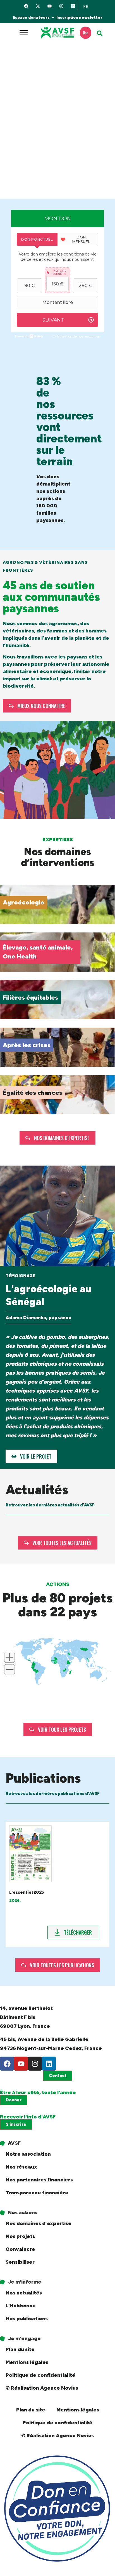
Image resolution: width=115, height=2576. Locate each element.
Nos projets (20, 2236)
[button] (100, 33)
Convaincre (20, 2249)
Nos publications (27, 2319)
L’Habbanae (21, 2306)
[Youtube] (50, 6)
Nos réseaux (21, 2167)
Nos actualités (24, 2293)
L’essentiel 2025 (27, 1892)
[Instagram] (61, 6)
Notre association (28, 2154)
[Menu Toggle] (24, 33)
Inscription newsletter (79, 17)
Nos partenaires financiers (39, 2180)
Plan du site (20, 2349)
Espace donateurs (31, 17)
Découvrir (16, 919)
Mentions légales (27, 2362)
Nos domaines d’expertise (39, 2223)
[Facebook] (26, 6)
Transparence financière (37, 2193)
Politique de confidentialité (40, 2375)
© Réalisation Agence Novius (42, 2388)
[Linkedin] (73, 6)
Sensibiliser (20, 2262)
